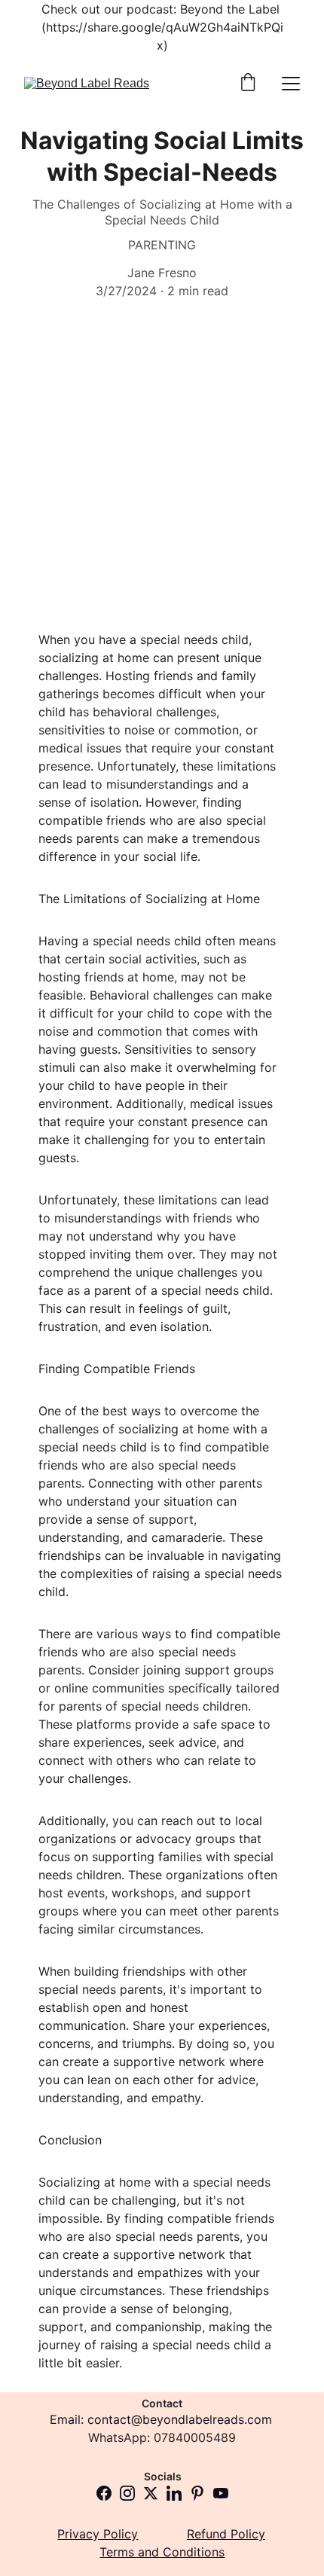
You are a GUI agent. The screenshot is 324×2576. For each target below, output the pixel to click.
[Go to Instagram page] (127, 2493)
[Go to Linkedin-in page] (174, 2493)
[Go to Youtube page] (221, 2493)
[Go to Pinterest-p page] (197, 2493)
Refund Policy (226, 2534)
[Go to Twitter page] (151, 2493)
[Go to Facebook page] (104, 2493)
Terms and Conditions (162, 2552)
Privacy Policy (98, 2534)
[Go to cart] (248, 84)
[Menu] (291, 84)
